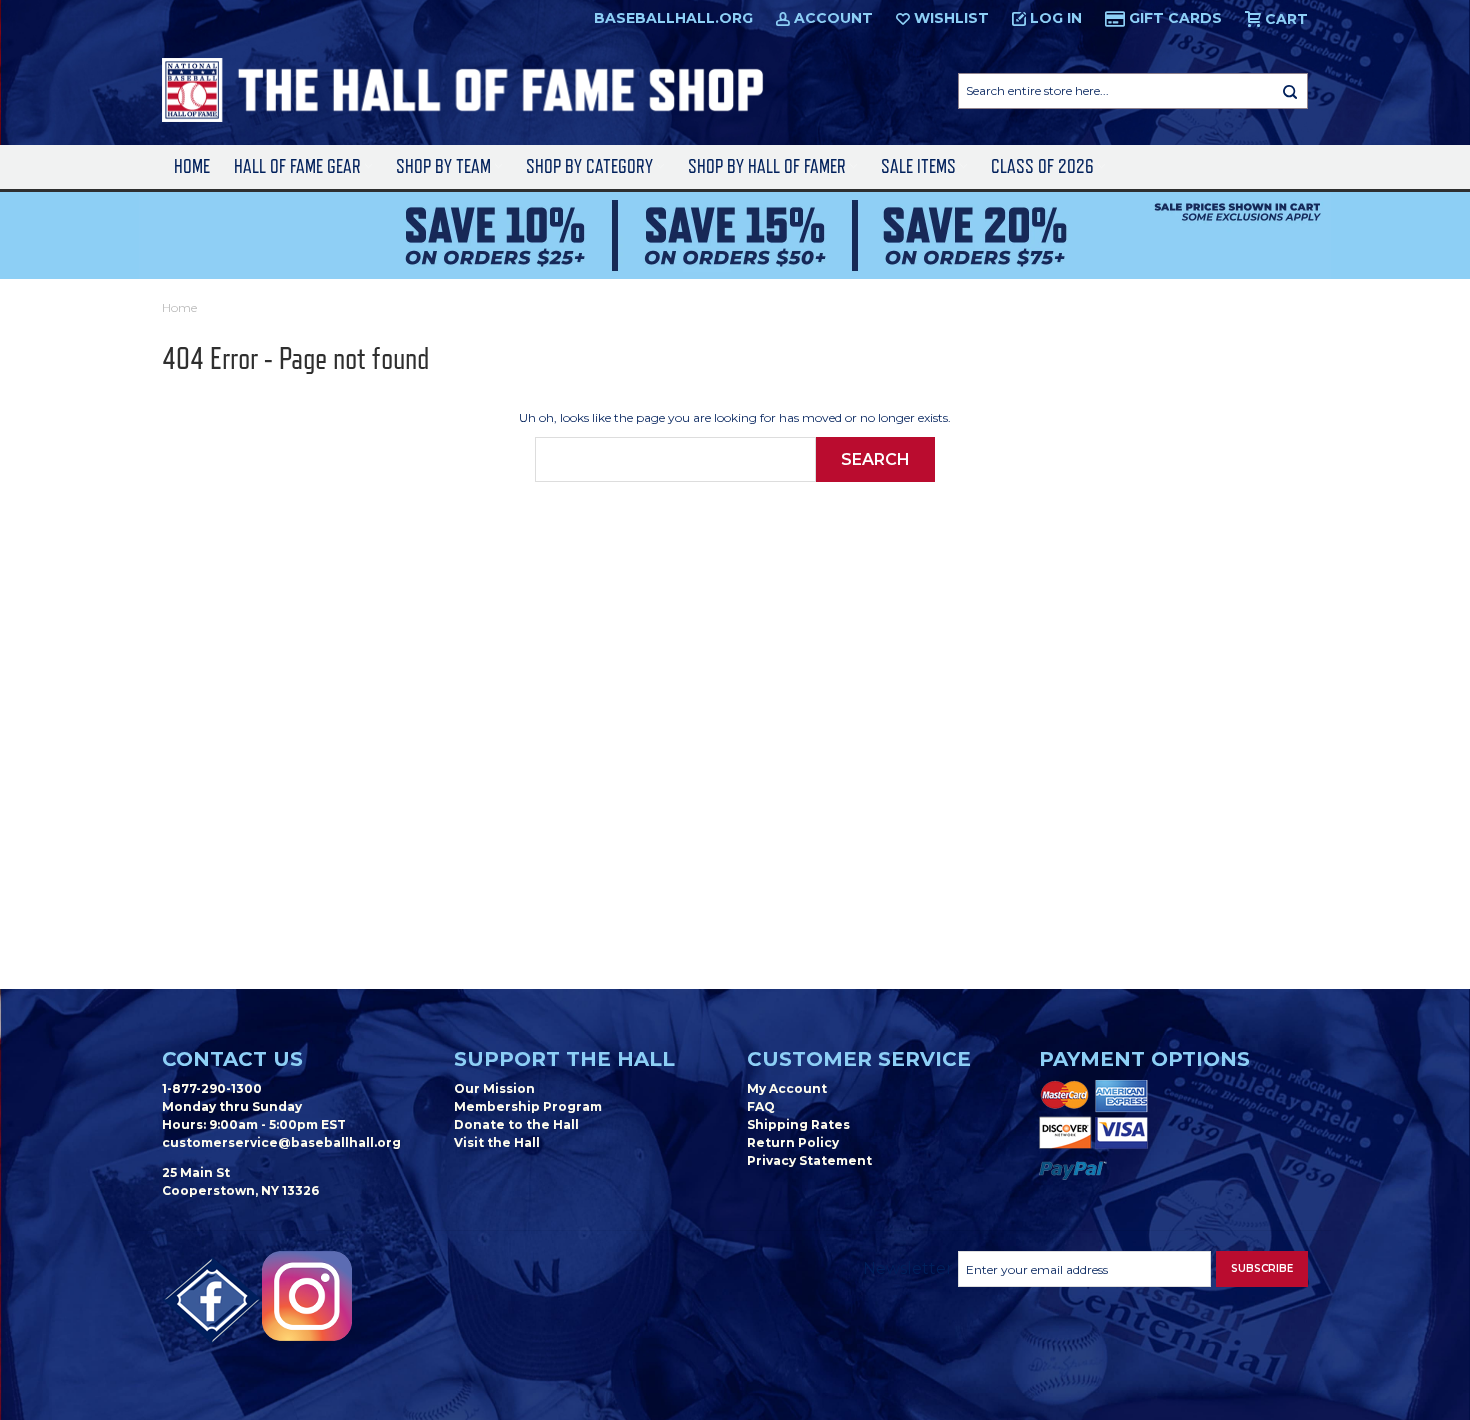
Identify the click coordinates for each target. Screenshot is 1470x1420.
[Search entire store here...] (1290, 91)
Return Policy (793, 1142)
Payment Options (1144, 1059)
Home (192, 166)
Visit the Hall (497, 1142)
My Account (787, 1088)
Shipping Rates (798, 1124)
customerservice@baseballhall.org (281, 1142)
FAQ (761, 1106)
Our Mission (494, 1088)
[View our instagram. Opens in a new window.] (307, 1296)
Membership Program (528, 1106)
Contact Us (232, 1059)
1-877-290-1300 (212, 1088)
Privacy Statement (809, 1160)
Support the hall (564, 1059)
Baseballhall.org (673, 18)
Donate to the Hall (516, 1124)
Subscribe (1262, 1268)
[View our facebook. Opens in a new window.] (212, 1301)
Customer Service (859, 1059)
